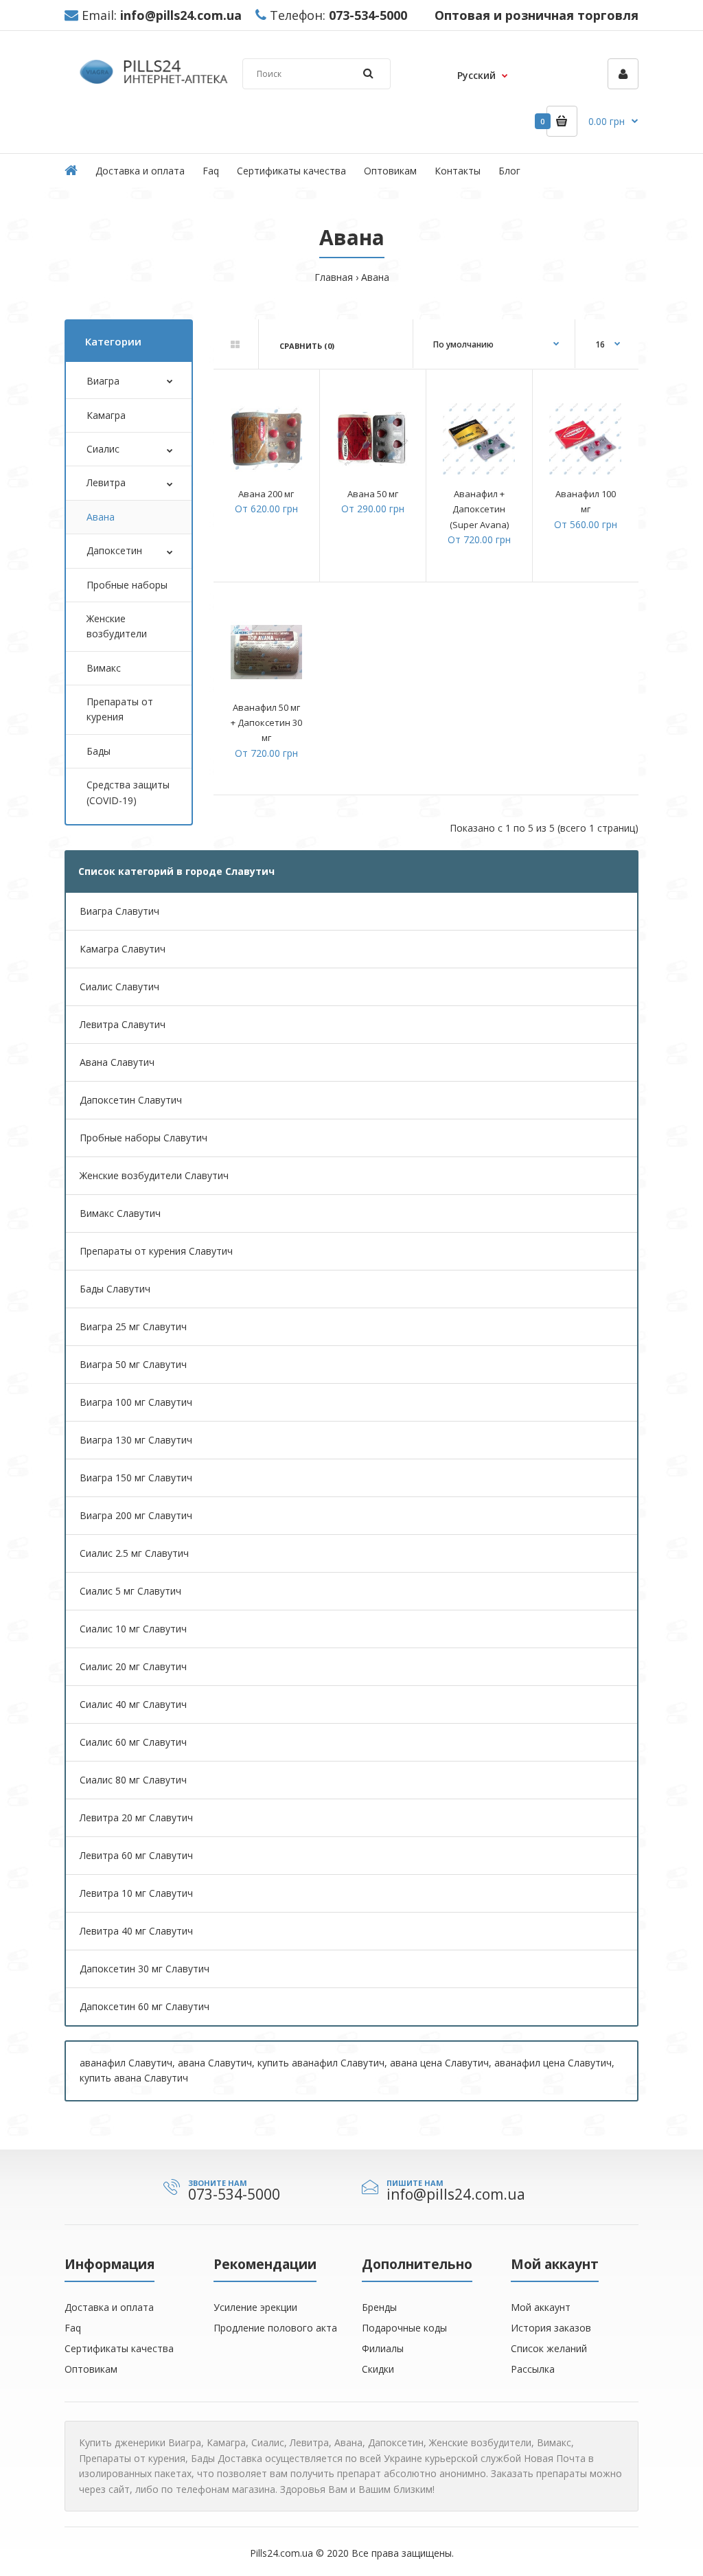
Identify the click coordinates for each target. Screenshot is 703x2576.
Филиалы (383, 2348)
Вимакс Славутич (120, 1213)
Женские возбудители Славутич (154, 1175)
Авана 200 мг (266, 494)
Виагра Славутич (119, 911)
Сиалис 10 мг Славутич (133, 1629)
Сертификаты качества (119, 2348)
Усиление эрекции (255, 2307)
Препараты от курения (120, 709)
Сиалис (103, 449)
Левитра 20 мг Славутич (136, 1817)
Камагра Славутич (123, 949)
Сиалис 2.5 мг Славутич (134, 1553)
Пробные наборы (127, 585)
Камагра (106, 415)
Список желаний (549, 2348)
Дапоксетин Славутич (131, 1100)
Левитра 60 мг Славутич (136, 1855)
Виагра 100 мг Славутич (136, 1402)
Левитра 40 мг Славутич (136, 1931)
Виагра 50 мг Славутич (133, 1364)
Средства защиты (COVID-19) (128, 792)
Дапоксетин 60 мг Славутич (145, 2006)
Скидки (378, 2369)
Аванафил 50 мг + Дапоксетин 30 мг (266, 723)
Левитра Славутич (123, 1024)
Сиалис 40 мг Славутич (133, 1704)
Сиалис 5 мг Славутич (130, 1591)
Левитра (106, 482)
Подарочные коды (404, 2328)
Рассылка (533, 2369)
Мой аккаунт (541, 2307)
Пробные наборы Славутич (143, 1138)
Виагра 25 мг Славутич (133, 1326)
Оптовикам (91, 2369)
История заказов (551, 2328)
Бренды (379, 2307)
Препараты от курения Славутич (156, 1251)
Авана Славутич (117, 1062)
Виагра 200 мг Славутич (136, 1515)
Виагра (103, 381)
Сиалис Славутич (119, 987)
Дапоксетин (114, 550)
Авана (375, 277)
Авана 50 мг (373, 494)
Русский (476, 75)
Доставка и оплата (109, 2307)
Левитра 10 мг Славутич (136, 1893)
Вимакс (104, 668)
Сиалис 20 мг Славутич (133, 1666)
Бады (99, 751)
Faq (73, 2328)
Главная (334, 277)
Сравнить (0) (307, 346)
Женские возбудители (117, 626)
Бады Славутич (115, 1289)
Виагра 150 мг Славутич (136, 1478)
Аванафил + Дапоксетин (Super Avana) (479, 509)
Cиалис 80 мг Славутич (133, 1780)
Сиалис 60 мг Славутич (133, 1742)
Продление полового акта (275, 2328)
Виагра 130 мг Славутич (136, 1440)
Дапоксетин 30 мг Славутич (145, 1969)
